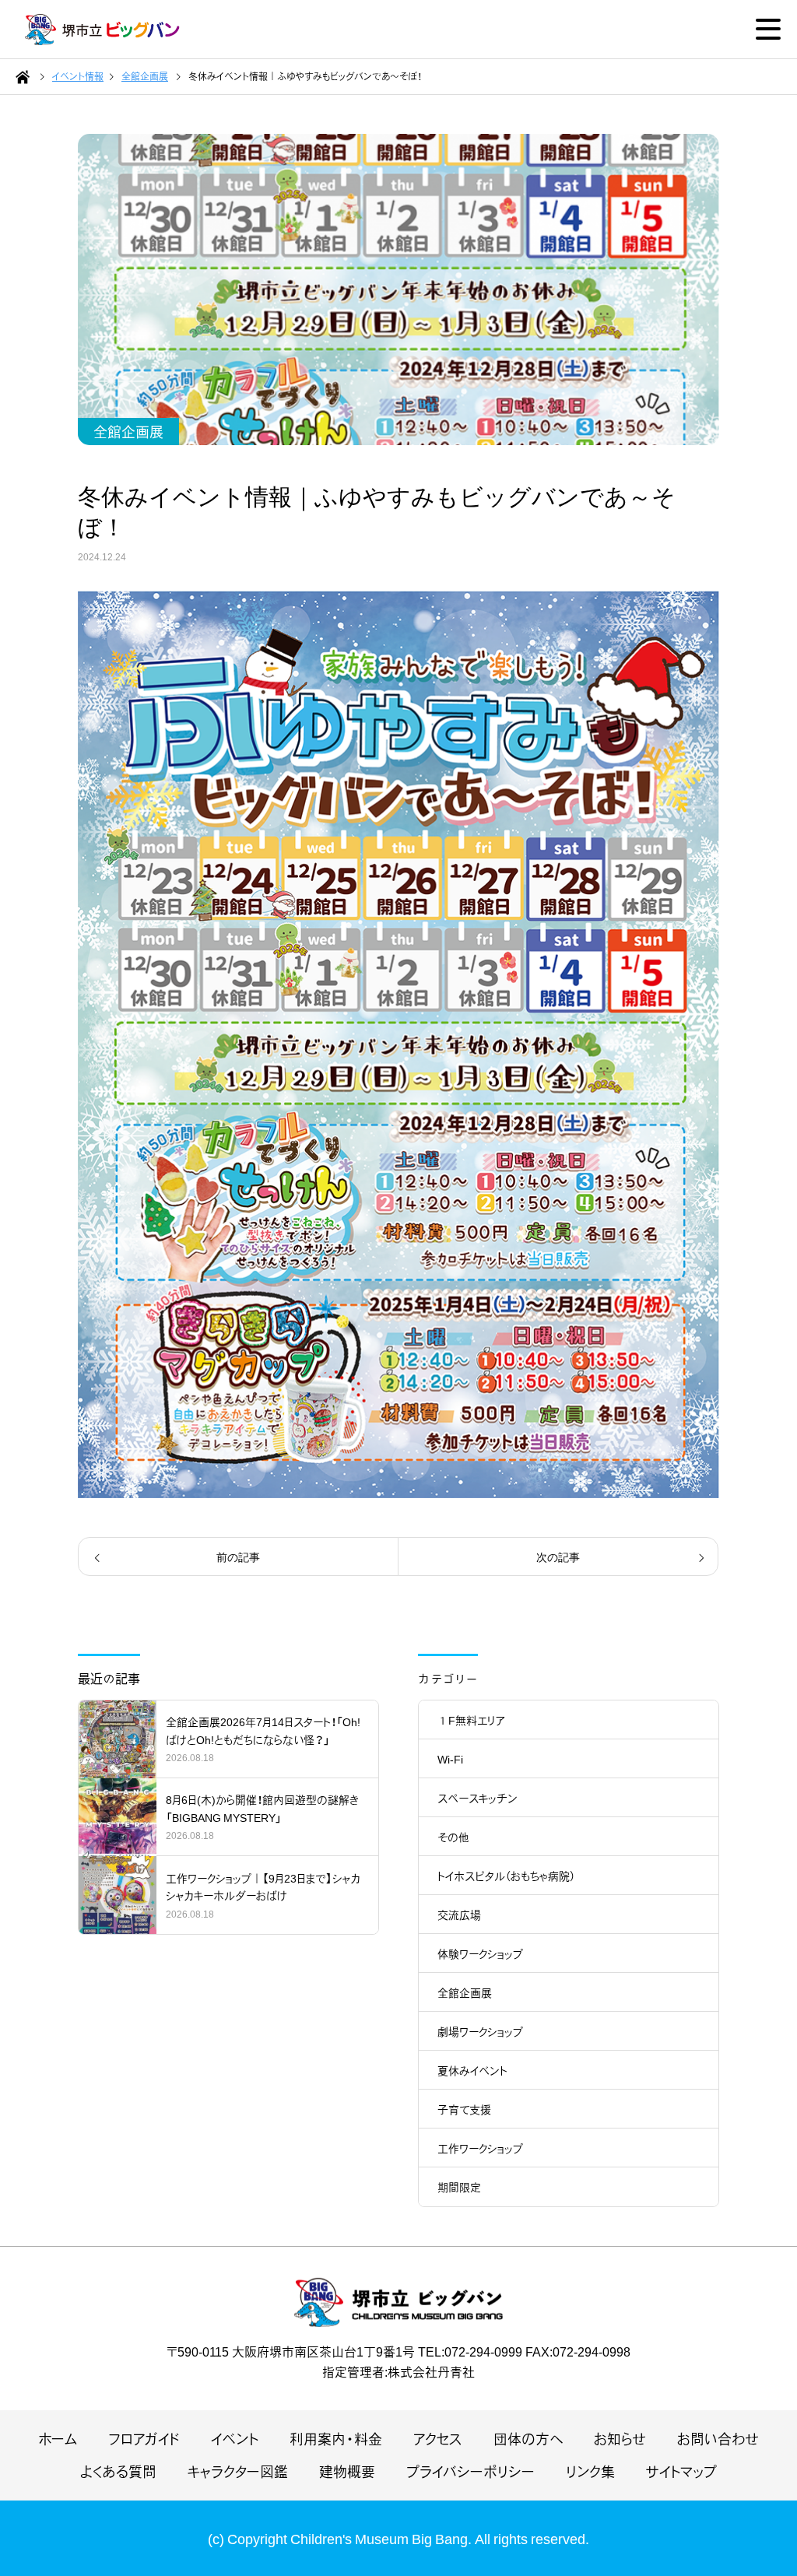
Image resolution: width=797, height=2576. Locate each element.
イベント (235, 2439)
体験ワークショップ (480, 1953)
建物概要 (347, 2471)
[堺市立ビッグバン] (103, 30)
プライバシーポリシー (470, 2471)
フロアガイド (144, 2439)
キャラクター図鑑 (238, 2471)
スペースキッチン (477, 1798)
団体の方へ (528, 2439)
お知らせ (620, 2439)
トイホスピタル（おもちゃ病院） (506, 1876)
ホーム (58, 2439)
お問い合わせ (718, 2439)
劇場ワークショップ (480, 2031)
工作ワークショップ (480, 2148)
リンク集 (590, 2471)
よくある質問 (118, 2471)
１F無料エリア (471, 1720)
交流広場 (459, 1914)
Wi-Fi (450, 1759)
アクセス (438, 2439)
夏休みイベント (472, 2070)
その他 (453, 1837)
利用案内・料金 (336, 2439)
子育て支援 (464, 2109)
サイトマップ (681, 2471)
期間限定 (459, 2187)
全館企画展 (128, 432)
